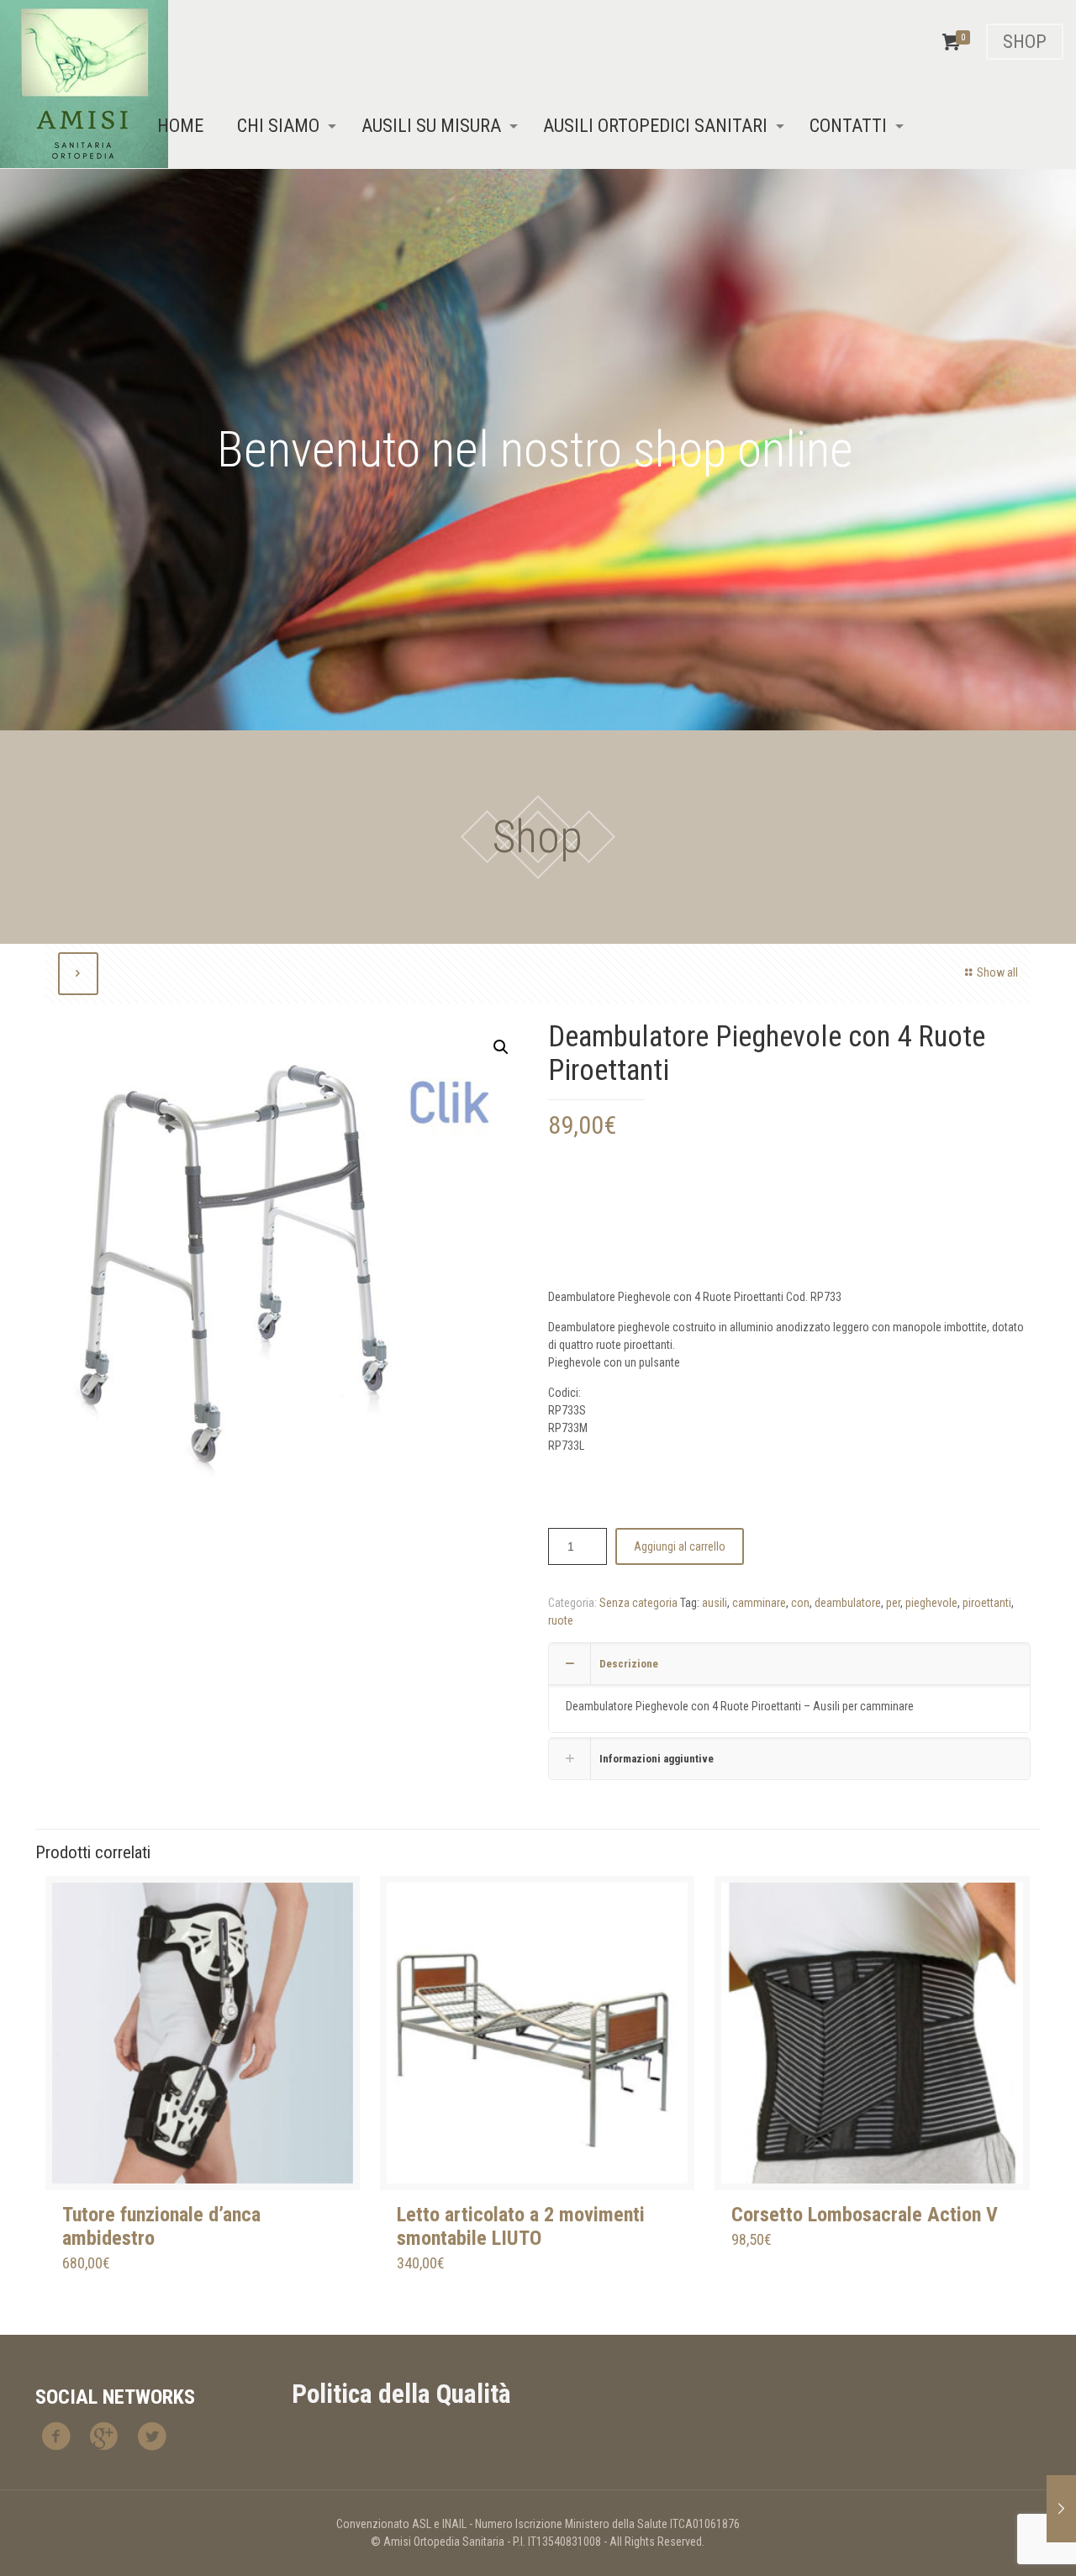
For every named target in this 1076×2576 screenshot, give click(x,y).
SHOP (1025, 42)
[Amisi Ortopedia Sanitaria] (84, 84)
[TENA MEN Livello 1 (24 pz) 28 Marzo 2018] (1061, 2509)
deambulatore (848, 1603)
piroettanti (987, 1603)
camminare (759, 1603)
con (800, 1603)
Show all (997, 972)
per (893, 1603)
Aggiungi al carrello (680, 1546)
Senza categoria (638, 1603)
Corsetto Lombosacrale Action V (865, 2215)
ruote (561, 1620)
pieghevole (931, 1603)
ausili (715, 1603)
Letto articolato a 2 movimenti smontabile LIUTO (521, 2226)
